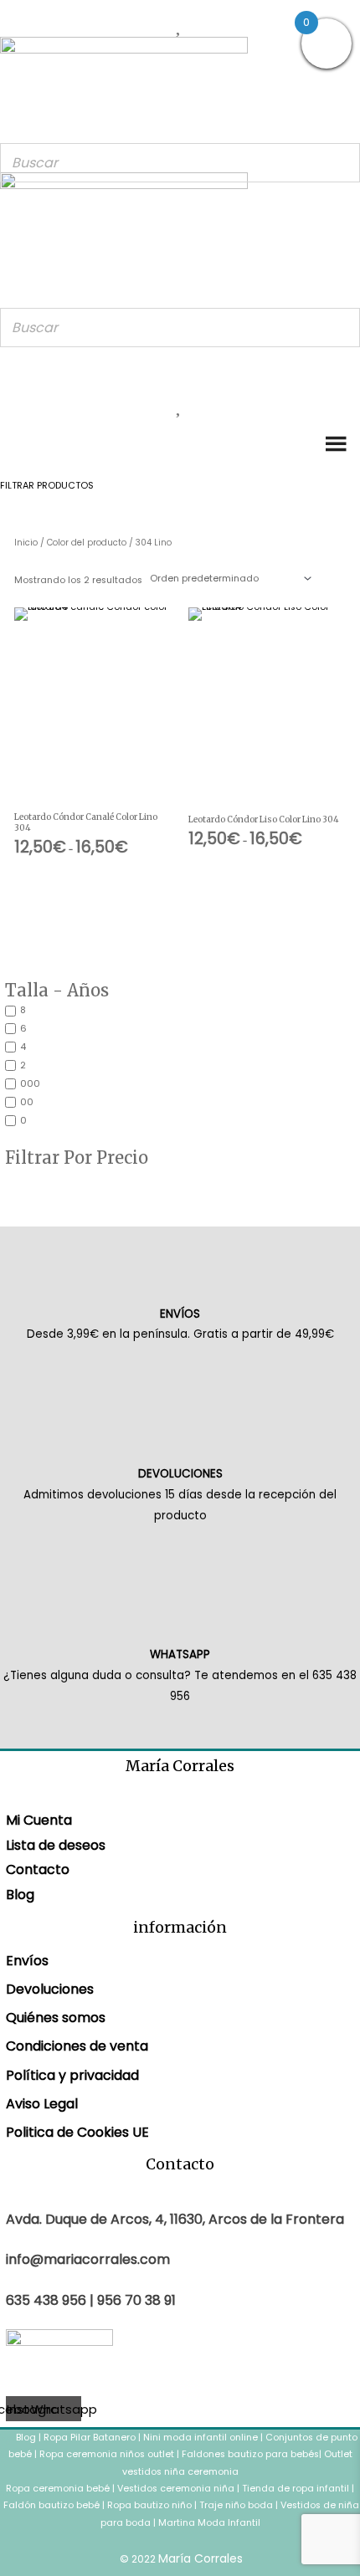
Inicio (26, 543)
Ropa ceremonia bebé (58, 2489)
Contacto (38, 1869)
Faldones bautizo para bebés (250, 2454)
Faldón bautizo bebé (51, 2505)
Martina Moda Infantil (209, 2523)
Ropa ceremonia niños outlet (107, 2454)
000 (30, 1084)
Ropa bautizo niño (149, 2505)
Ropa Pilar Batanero (90, 2438)
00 (27, 1102)
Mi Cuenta (39, 1820)
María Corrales (201, 2558)
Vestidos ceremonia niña (176, 2489)
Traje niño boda (236, 2505)
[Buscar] (342, 163)
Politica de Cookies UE (77, 2132)
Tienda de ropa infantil (296, 2489)
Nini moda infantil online (202, 2438)
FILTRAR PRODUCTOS (47, 486)
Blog (20, 1895)
